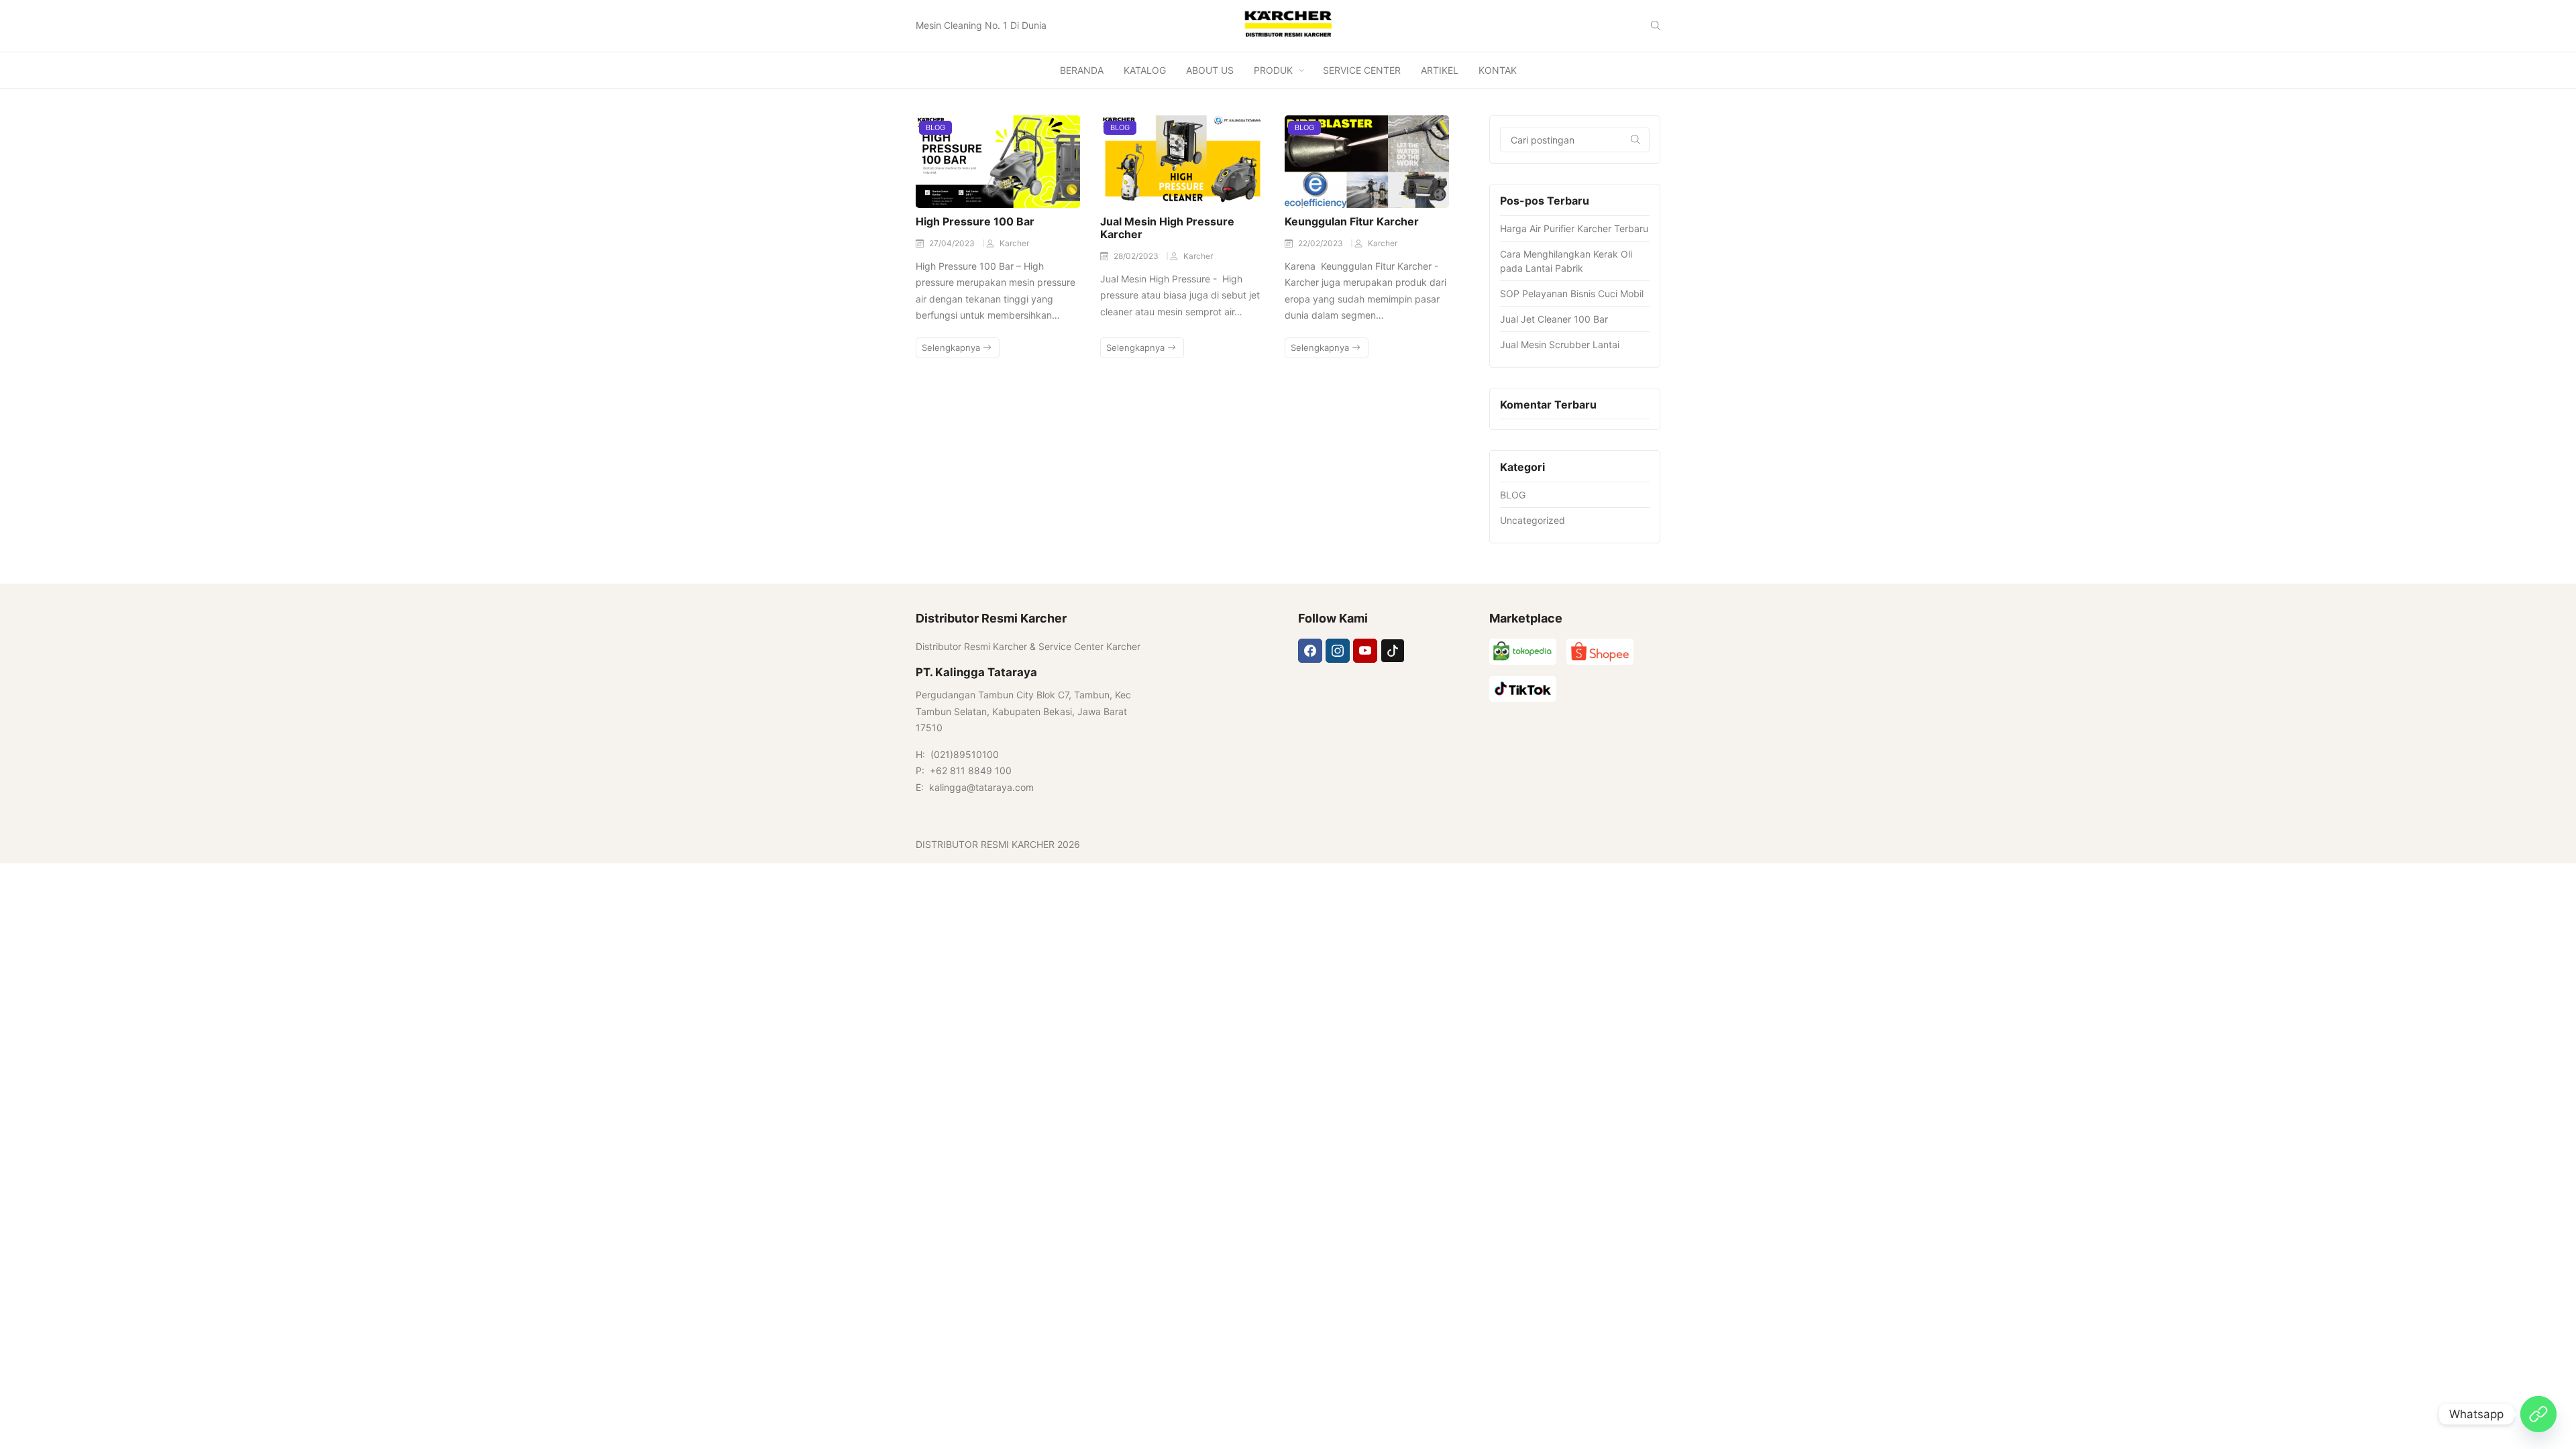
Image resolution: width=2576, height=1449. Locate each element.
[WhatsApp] (2538, 1414)
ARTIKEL (1440, 70)
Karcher (1014, 243)
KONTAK (1498, 70)
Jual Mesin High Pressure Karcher (1167, 228)
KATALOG (1145, 70)
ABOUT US (1210, 70)
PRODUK (1273, 70)
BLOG (935, 127)
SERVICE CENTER (1362, 70)
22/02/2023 (1322, 243)
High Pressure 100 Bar (975, 221)
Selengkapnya (952, 347)
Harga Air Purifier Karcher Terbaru (1574, 228)
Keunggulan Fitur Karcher (1352, 221)
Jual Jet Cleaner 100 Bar (1554, 319)
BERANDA (1082, 70)
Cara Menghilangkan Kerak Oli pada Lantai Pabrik (1566, 261)
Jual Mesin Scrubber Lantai (1560, 344)
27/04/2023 (953, 243)
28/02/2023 (1137, 256)
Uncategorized (1533, 520)
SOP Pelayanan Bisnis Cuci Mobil (1572, 293)
